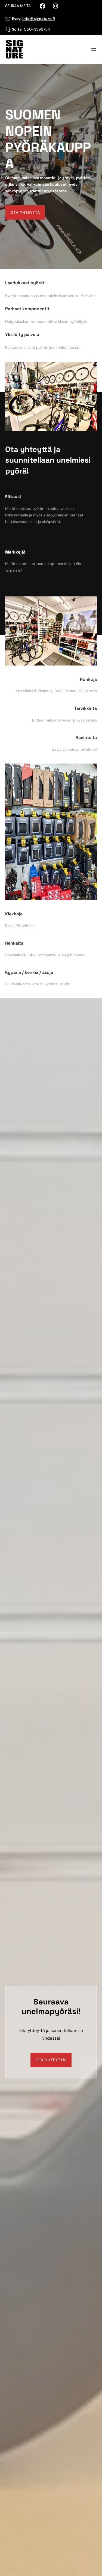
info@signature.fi (39, 19)
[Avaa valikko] (94, 49)
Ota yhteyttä (25, 212)
